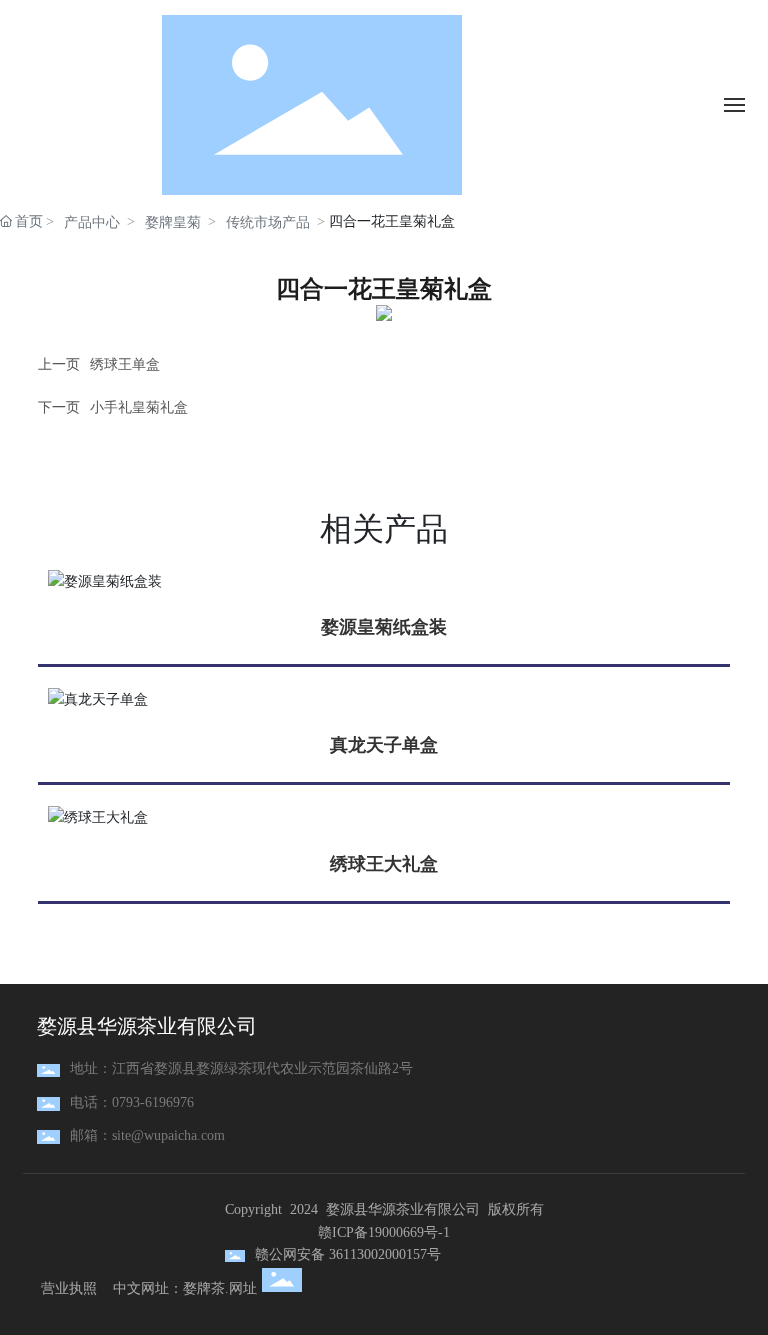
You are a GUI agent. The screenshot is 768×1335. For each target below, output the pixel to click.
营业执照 (69, 1288)
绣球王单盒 (125, 364)
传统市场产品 (268, 222)
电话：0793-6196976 (132, 1102)
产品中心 (92, 222)
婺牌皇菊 (173, 222)
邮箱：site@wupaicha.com (147, 1135)
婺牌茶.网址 (220, 1288)
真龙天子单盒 (384, 745)
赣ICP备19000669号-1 (384, 1232)
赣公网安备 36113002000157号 (348, 1254)
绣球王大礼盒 (384, 864)
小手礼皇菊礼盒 (139, 407)
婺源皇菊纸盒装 (384, 627)
